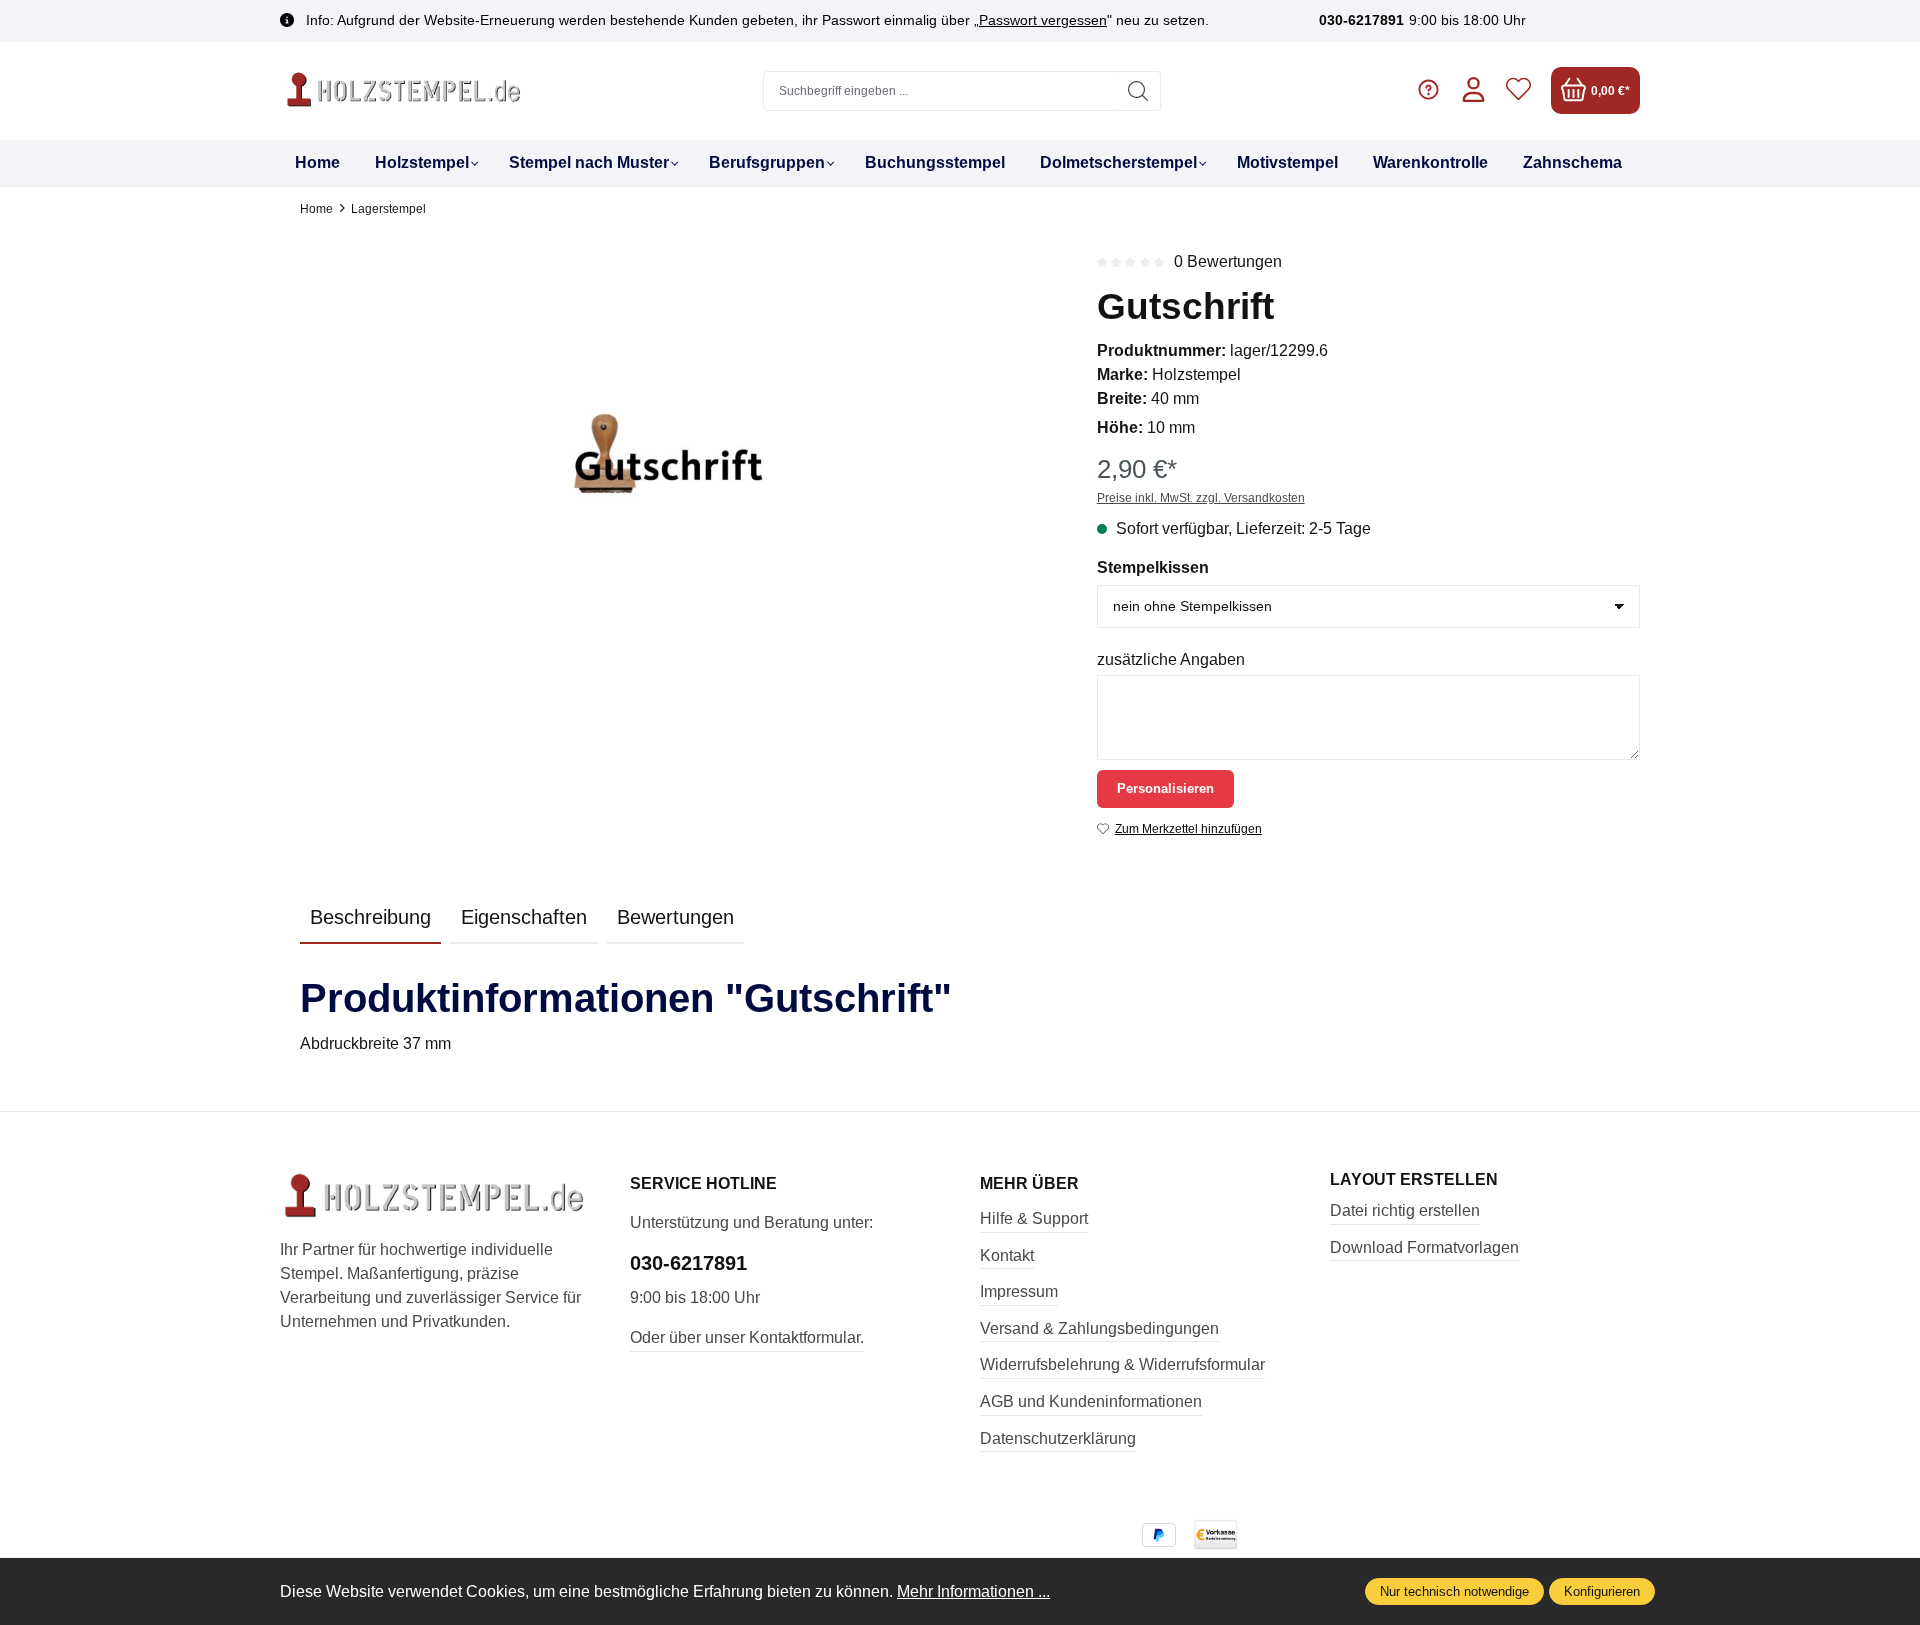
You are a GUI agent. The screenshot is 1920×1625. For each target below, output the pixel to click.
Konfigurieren (1602, 1591)
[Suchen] (1138, 91)
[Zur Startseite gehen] (405, 91)
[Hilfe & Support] (1428, 90)
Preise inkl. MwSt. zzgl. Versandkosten (1201, 498)
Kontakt (1007, 1255)
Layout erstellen (1414, 1180)
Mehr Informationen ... (973, 1591)
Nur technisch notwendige (1454, 1591)
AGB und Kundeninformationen (1091, 1401)
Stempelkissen (1153, 567)
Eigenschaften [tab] (524, 917)
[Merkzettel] (1518, 90)
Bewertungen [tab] (675, 917)
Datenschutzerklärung (1058, 1438)
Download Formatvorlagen (1424, 1247)
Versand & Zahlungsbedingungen (1099, 1328)
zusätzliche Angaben (1171, 659)
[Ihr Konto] (1473, 90)
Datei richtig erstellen (1405, 1210)
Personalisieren (1165, 788)
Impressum (1019, 1291)
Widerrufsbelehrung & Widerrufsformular (1122, 1364)
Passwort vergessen (1043, 20)
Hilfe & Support (1034, 1218)
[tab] (370, 918)
